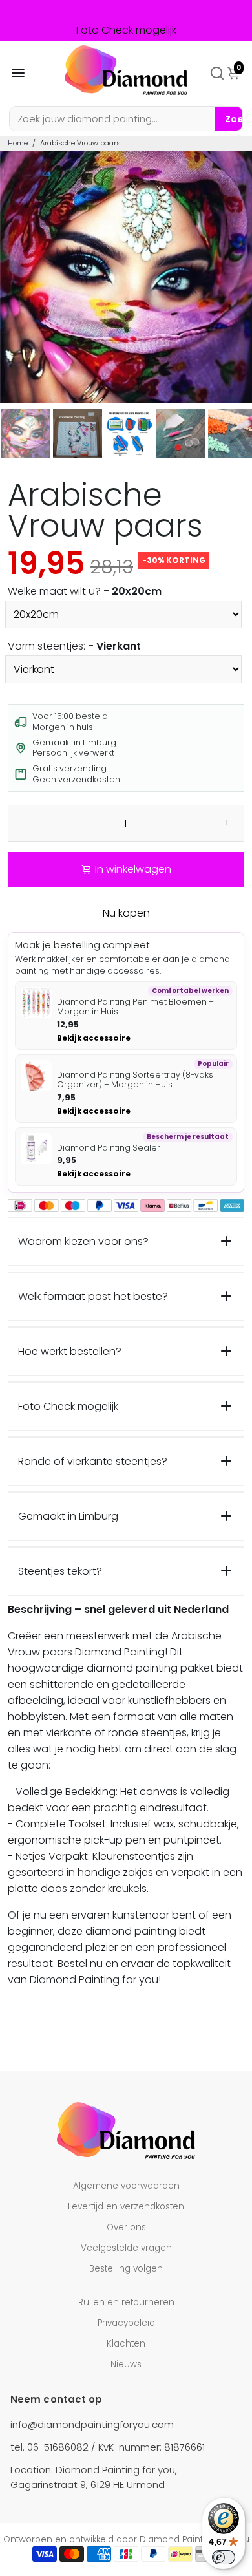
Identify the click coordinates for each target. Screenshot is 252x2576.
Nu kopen (126, 913)
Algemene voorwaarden (126, 2186)
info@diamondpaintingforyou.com (92, 2424)
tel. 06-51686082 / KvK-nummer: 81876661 (108, 2447)
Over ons (126, 2227)
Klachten (126, 2344)
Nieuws (126, 2364)
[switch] (224, 2557)
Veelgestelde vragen (126, 2248)
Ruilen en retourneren (126, 2302)
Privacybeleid (126, 2323)
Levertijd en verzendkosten (126, 2207)
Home (18, 143)
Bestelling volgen (126, 2269)
